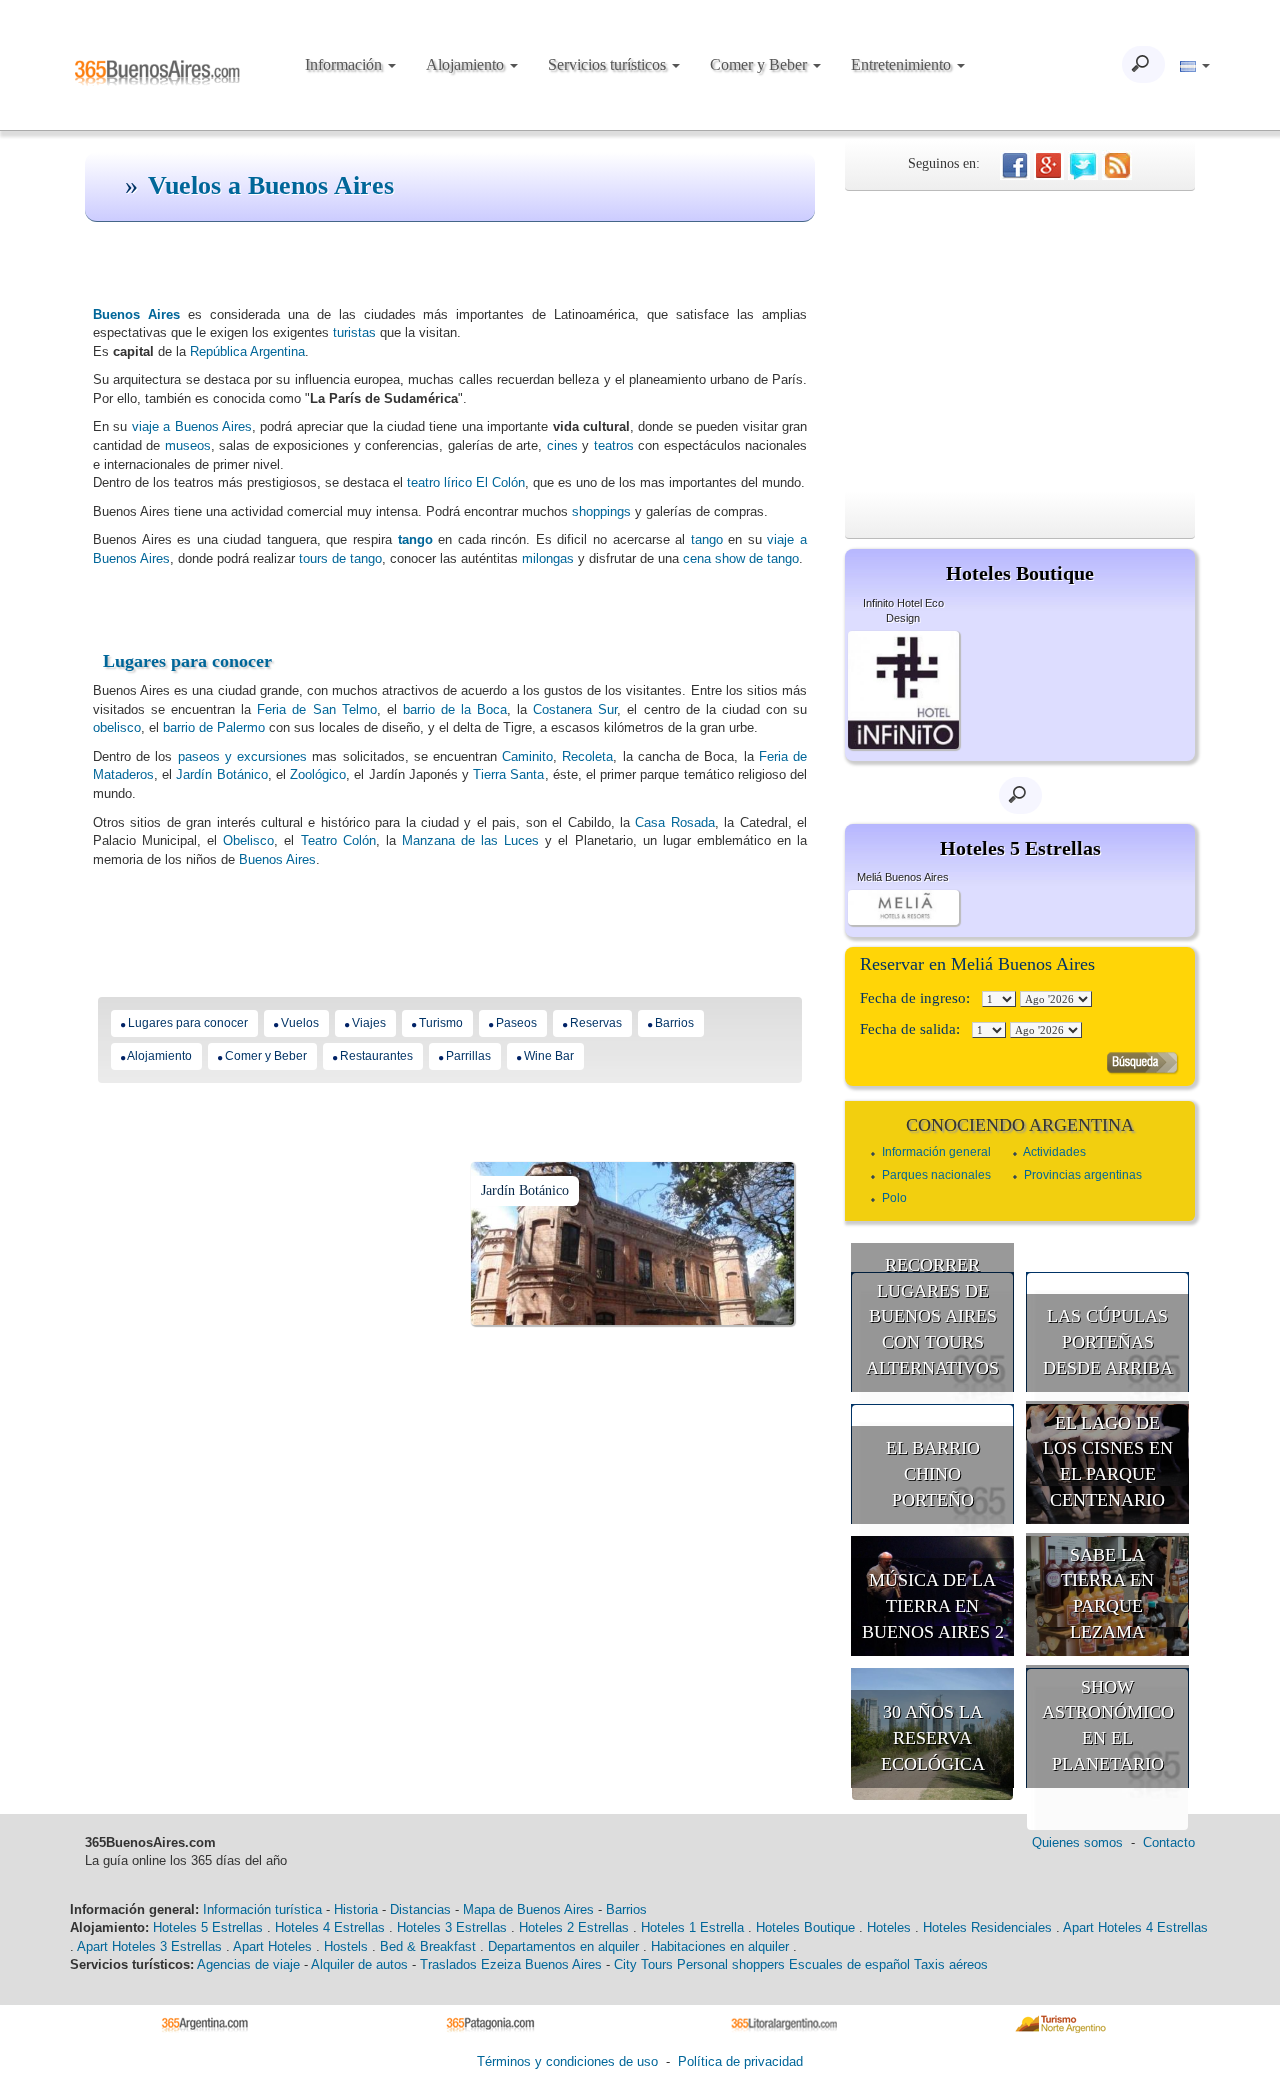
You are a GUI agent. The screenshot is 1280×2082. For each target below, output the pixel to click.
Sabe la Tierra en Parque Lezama (1107, 1593)
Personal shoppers (731, 1964)
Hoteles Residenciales (987, 1927)
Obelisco (248, 840)
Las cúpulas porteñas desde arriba (1108, 1341)
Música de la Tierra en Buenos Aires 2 (933, 1605)
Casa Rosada (674, 822)
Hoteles (889, 1927)
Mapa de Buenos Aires (528, 1909)
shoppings (601, 511)
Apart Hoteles (272, 1946)
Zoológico (318, 774)
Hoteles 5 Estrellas (208, 1927)
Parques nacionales (936, 1175)
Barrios (674, 1023)
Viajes (369, 1023)
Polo (894, 1198)
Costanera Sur (575, 709)
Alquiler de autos (359, 1964)
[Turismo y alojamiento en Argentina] (212, 2023)
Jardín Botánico (221, 774)
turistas (354, 332)
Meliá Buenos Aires (903, 877)
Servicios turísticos (609, 64)
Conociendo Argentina (1020, 1125)
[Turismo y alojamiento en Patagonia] (497, 2023)
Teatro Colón (338, 840)
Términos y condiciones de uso (567, 2061)
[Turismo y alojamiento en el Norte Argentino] (1067, 2023)
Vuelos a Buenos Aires (271, 185)
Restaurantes (376, 1056)
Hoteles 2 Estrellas (574, 1927)
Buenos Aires (277, 859)
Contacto (1169, 1842)
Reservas (596, 1023)
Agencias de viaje (248, 1964)
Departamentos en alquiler (563, 1946)
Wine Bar (549, 1056)
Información (345, 64)
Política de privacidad (740, 2061)
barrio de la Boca (455, 709)
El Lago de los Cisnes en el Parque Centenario (1108, 1461)
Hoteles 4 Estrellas (330, 1927)
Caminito (527, 756)
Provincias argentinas (1083, 1175)
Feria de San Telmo (316, 709)
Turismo (441, 1023)
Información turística (262, 1909)
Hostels (346, 1946)
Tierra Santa (508, 774)
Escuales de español (849, 1964)
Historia (356, 1909)
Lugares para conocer (187, 661)
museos (188, 445)
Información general (936, 1152)
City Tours (643, 1964)
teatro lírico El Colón (466, 482)
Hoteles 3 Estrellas (452, 1927)
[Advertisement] (1020, 341)
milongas (548, 558)
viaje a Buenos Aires (192, 426)
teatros (614, 445)
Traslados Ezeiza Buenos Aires (511, 1964)
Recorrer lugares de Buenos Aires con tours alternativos (932, 1316)
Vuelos (300, 1023)
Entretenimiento (903, 64)
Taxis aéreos (951, 1964)
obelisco (117, 727)
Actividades (1054, 1152)
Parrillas (468, 1056)
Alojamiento (467, 64)
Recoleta (587, 756)
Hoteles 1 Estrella (692, 1927)
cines (562, 445)
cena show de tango (741, 558)
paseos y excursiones (242, 756)
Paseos (516, 1023)
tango (415, 539)
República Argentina (247, 351)
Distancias (420, 1909)
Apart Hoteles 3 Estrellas (149, 1946)
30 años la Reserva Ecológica (933, 1737)
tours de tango (340, 558)
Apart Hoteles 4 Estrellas (1135, 1927)
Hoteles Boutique (805, 1927)
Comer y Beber (760, 64)
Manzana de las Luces (470, 840)
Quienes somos (1077, 1842)
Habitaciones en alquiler (720, 1946)
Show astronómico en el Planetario (1108, 1725)
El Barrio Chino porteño (933, 1473)
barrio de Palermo (214, 727)
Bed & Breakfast (428, 1946)
